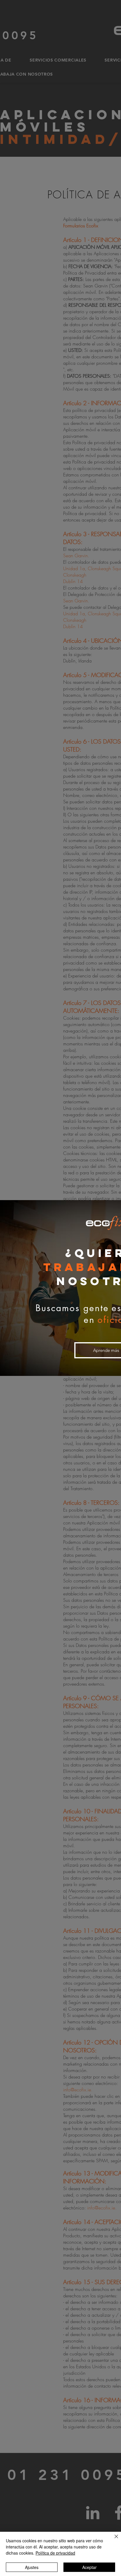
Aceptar (89, 2567)
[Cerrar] (113, 2540)
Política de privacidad (55, 2553)
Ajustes (32, 2567)
